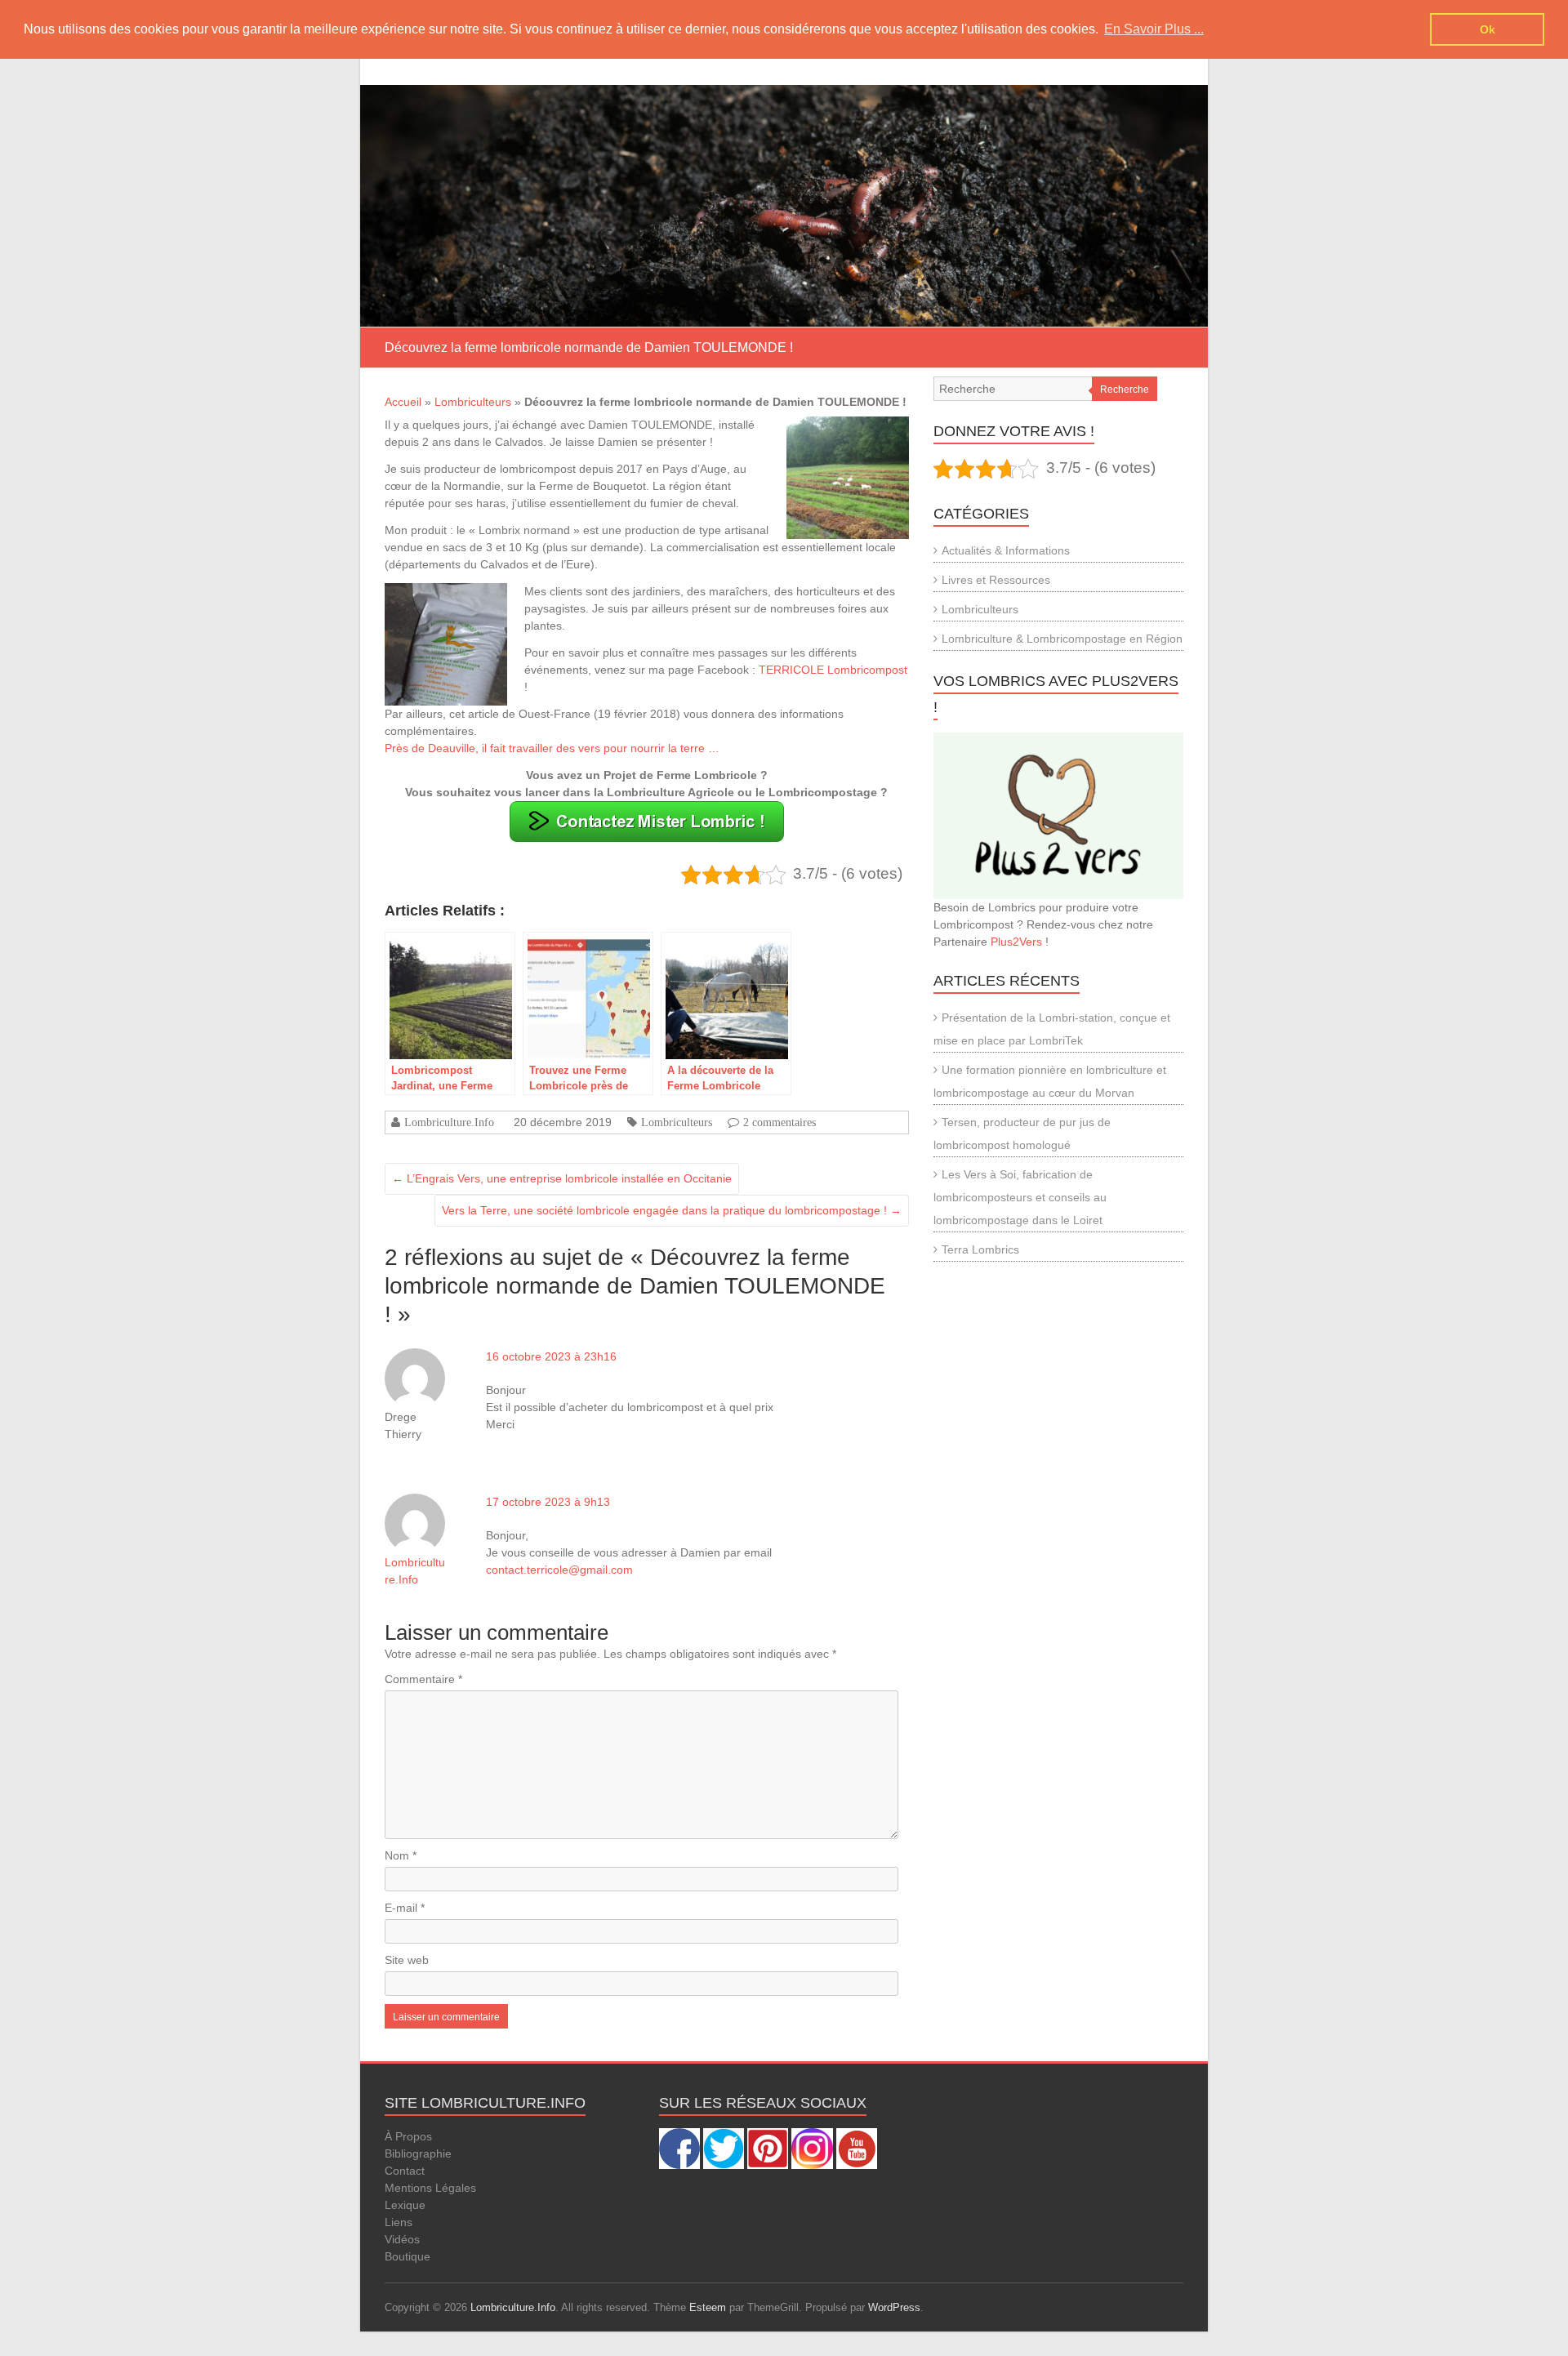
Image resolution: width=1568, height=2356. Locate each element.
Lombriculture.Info (449, 1122)
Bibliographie (418, 2153)
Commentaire (423, 1679)
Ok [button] (1488, 29)
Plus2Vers (1016, 942)
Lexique (405, 2205)
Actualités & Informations (1006, 550)
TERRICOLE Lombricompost (833, 670)
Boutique (408, 2256)
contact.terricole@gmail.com (559, 1570)
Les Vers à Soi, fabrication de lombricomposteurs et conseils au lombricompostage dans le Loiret (1020, 1197)
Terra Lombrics (980, 1249)
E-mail (405, 1908)
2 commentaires (780, 1122)
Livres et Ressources (996, 580)
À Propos (408, 2136)
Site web (407, 1960)
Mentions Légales (430, 2188)
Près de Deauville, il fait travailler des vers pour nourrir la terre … (552, 748)
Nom (401, 1855)
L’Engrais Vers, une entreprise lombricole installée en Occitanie (562, 1178)
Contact (405, 2171)
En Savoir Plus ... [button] (1154, 29)
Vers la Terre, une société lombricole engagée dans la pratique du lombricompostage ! (672, 1210)
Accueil (403, 402)
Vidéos (402, 2239)
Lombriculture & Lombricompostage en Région (1062, 639)
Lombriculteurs (473, 402)
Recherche (1125, 390)
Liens (399, 2222)
